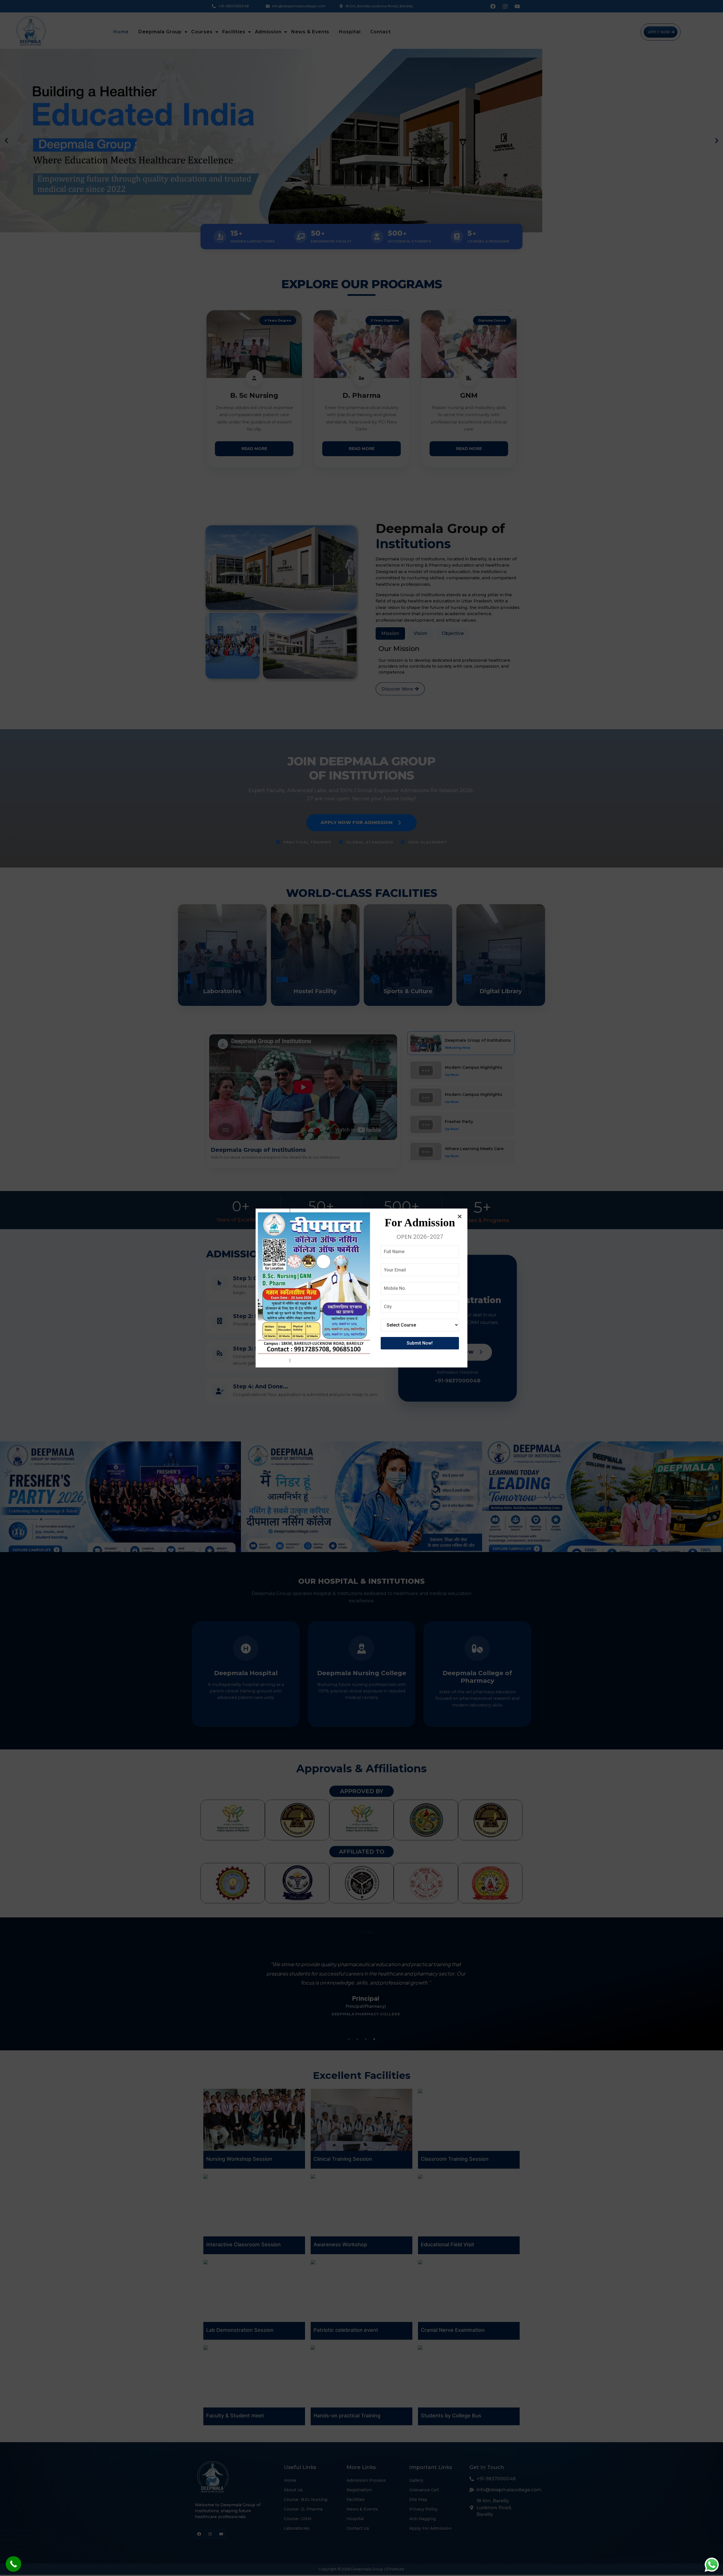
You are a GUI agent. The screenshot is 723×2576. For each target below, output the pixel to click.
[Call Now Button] (13, 2564)
